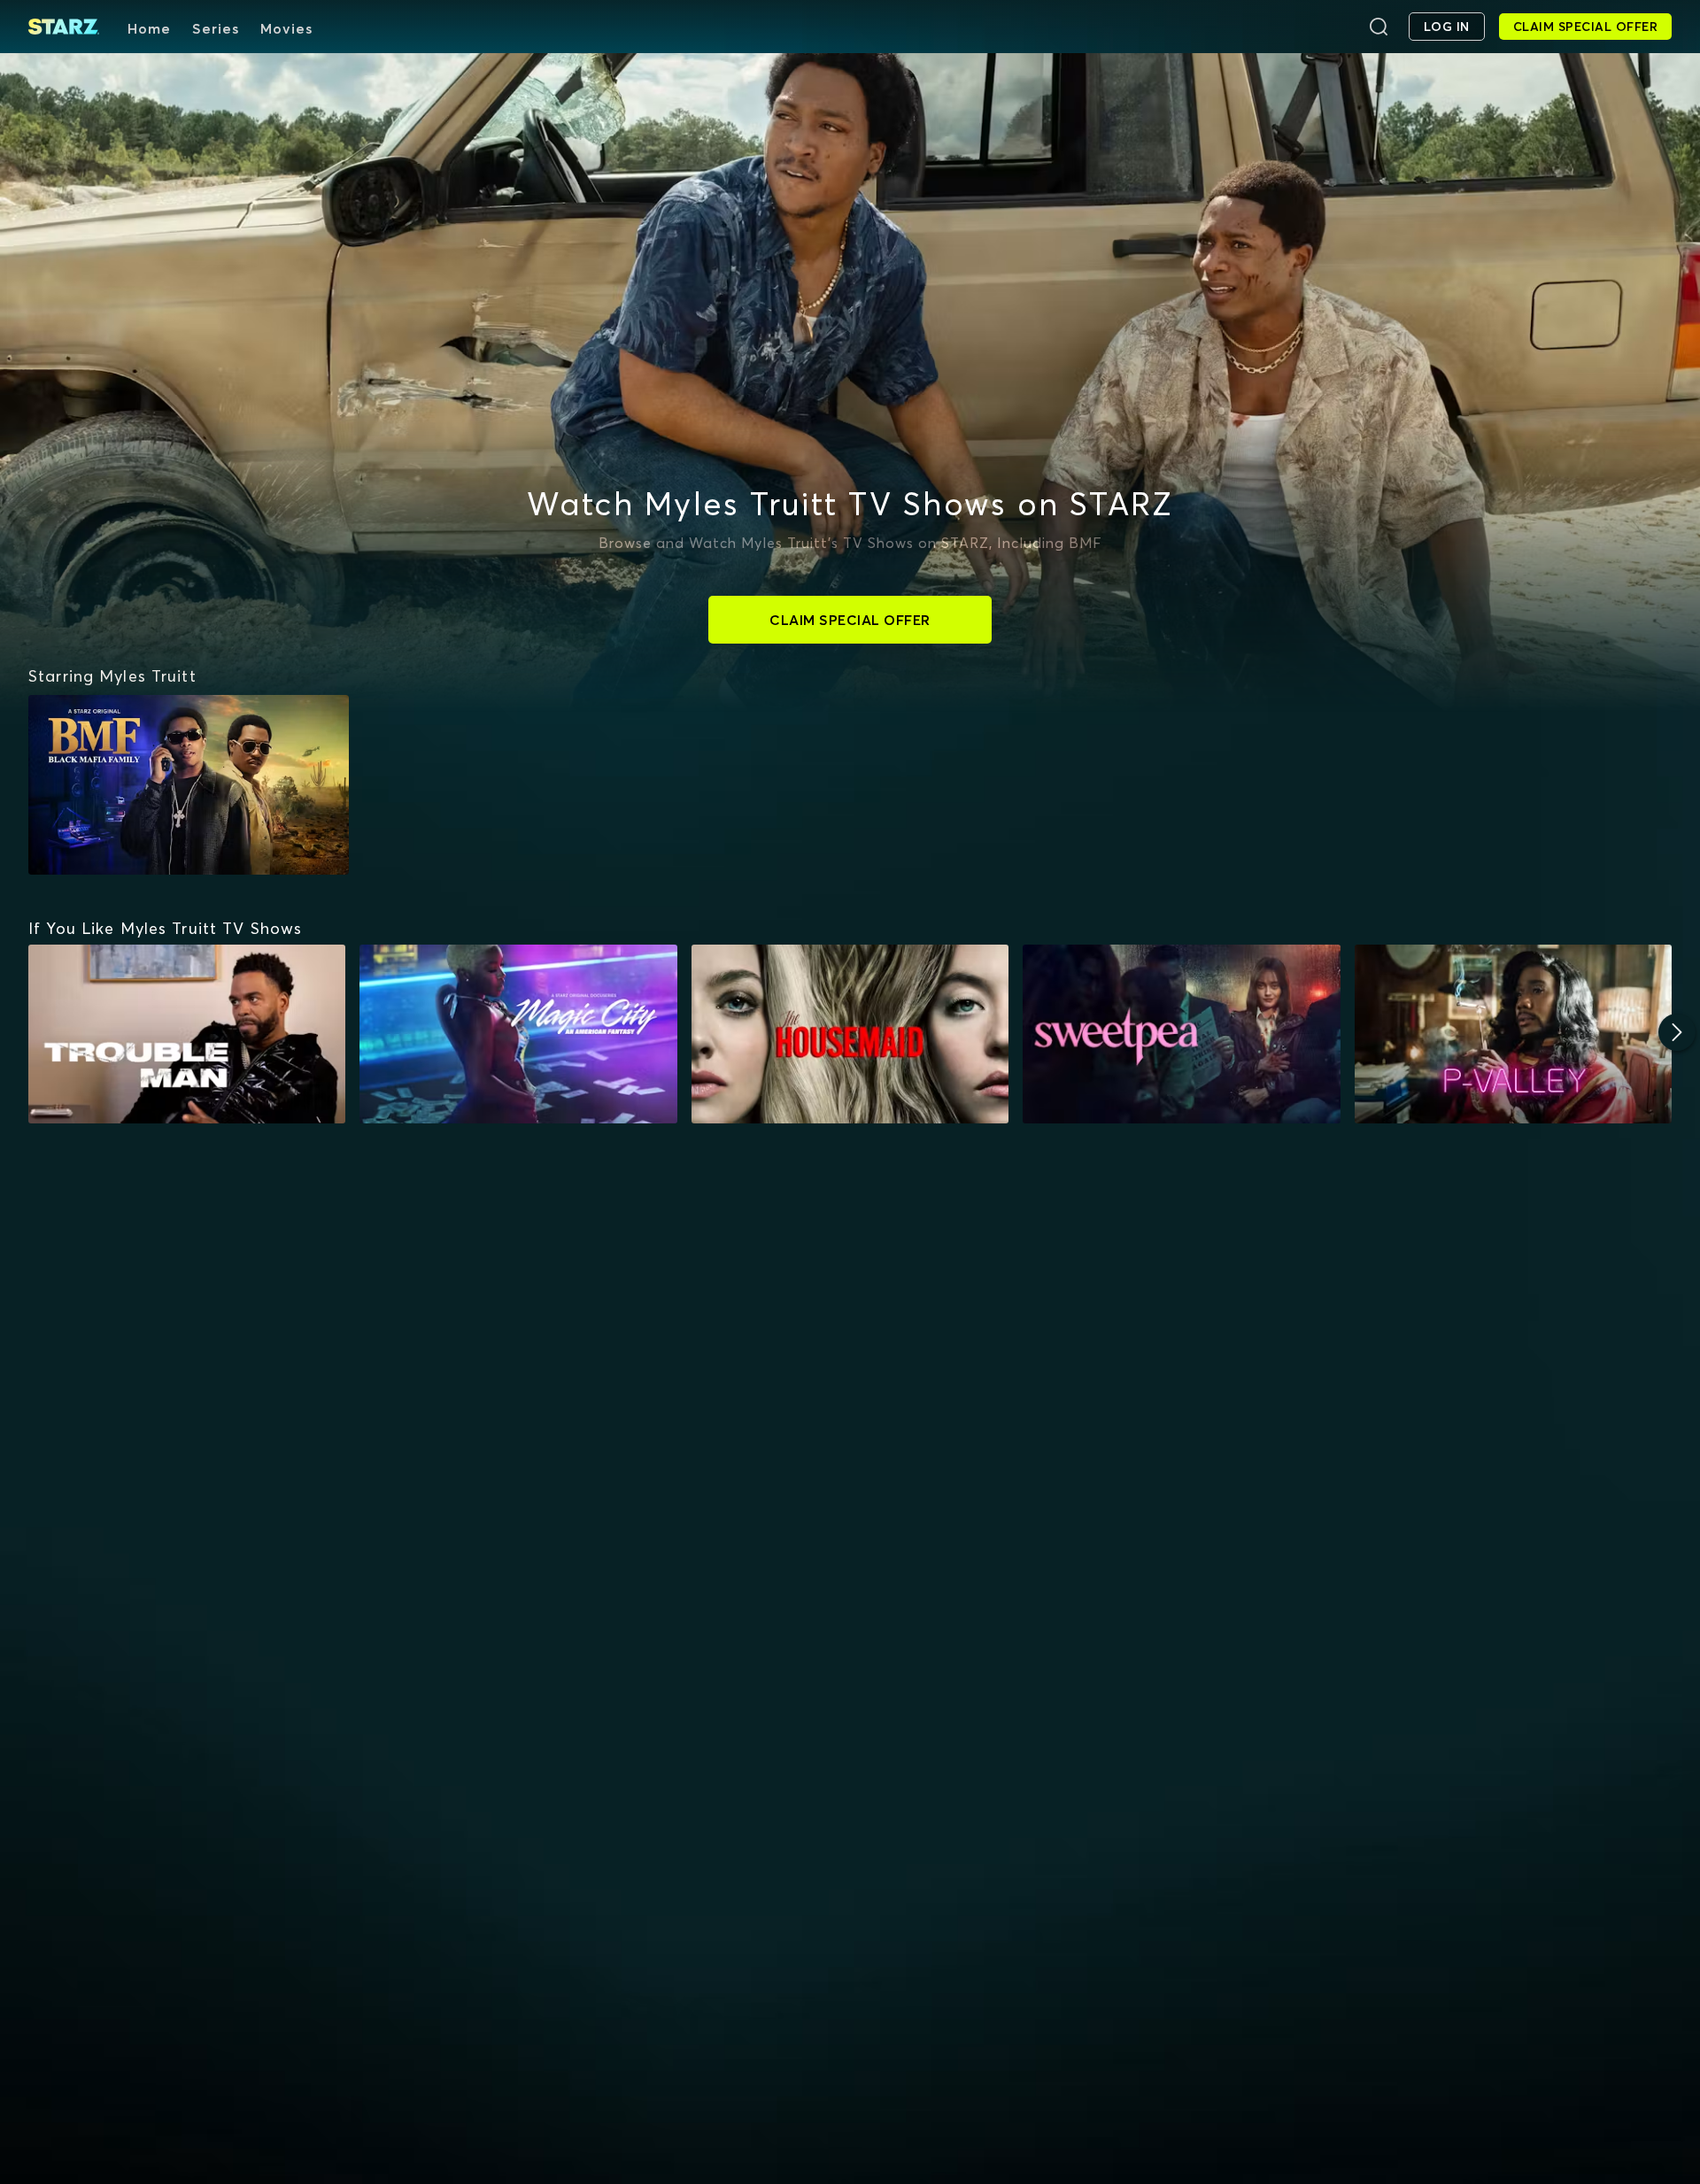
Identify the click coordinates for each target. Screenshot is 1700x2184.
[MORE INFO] (187, 1034)
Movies (286, 28)
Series (216, 28)
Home (149, 28)
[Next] (1677, 1032)
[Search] (1379, 27)
